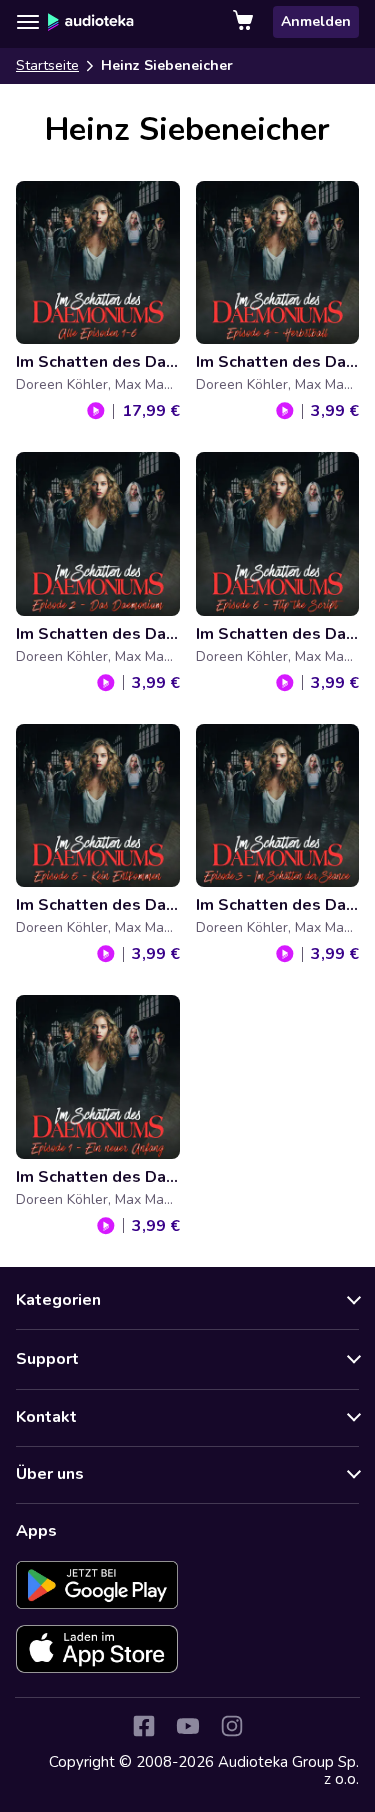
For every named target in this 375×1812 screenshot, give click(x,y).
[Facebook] (144, 1726)
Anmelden (316, 21)
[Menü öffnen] (28, 22)
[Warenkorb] (245, 22)
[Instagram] (232, 1726)
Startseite (47, 65)
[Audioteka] (91, 22)
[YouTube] (188, 1726)
